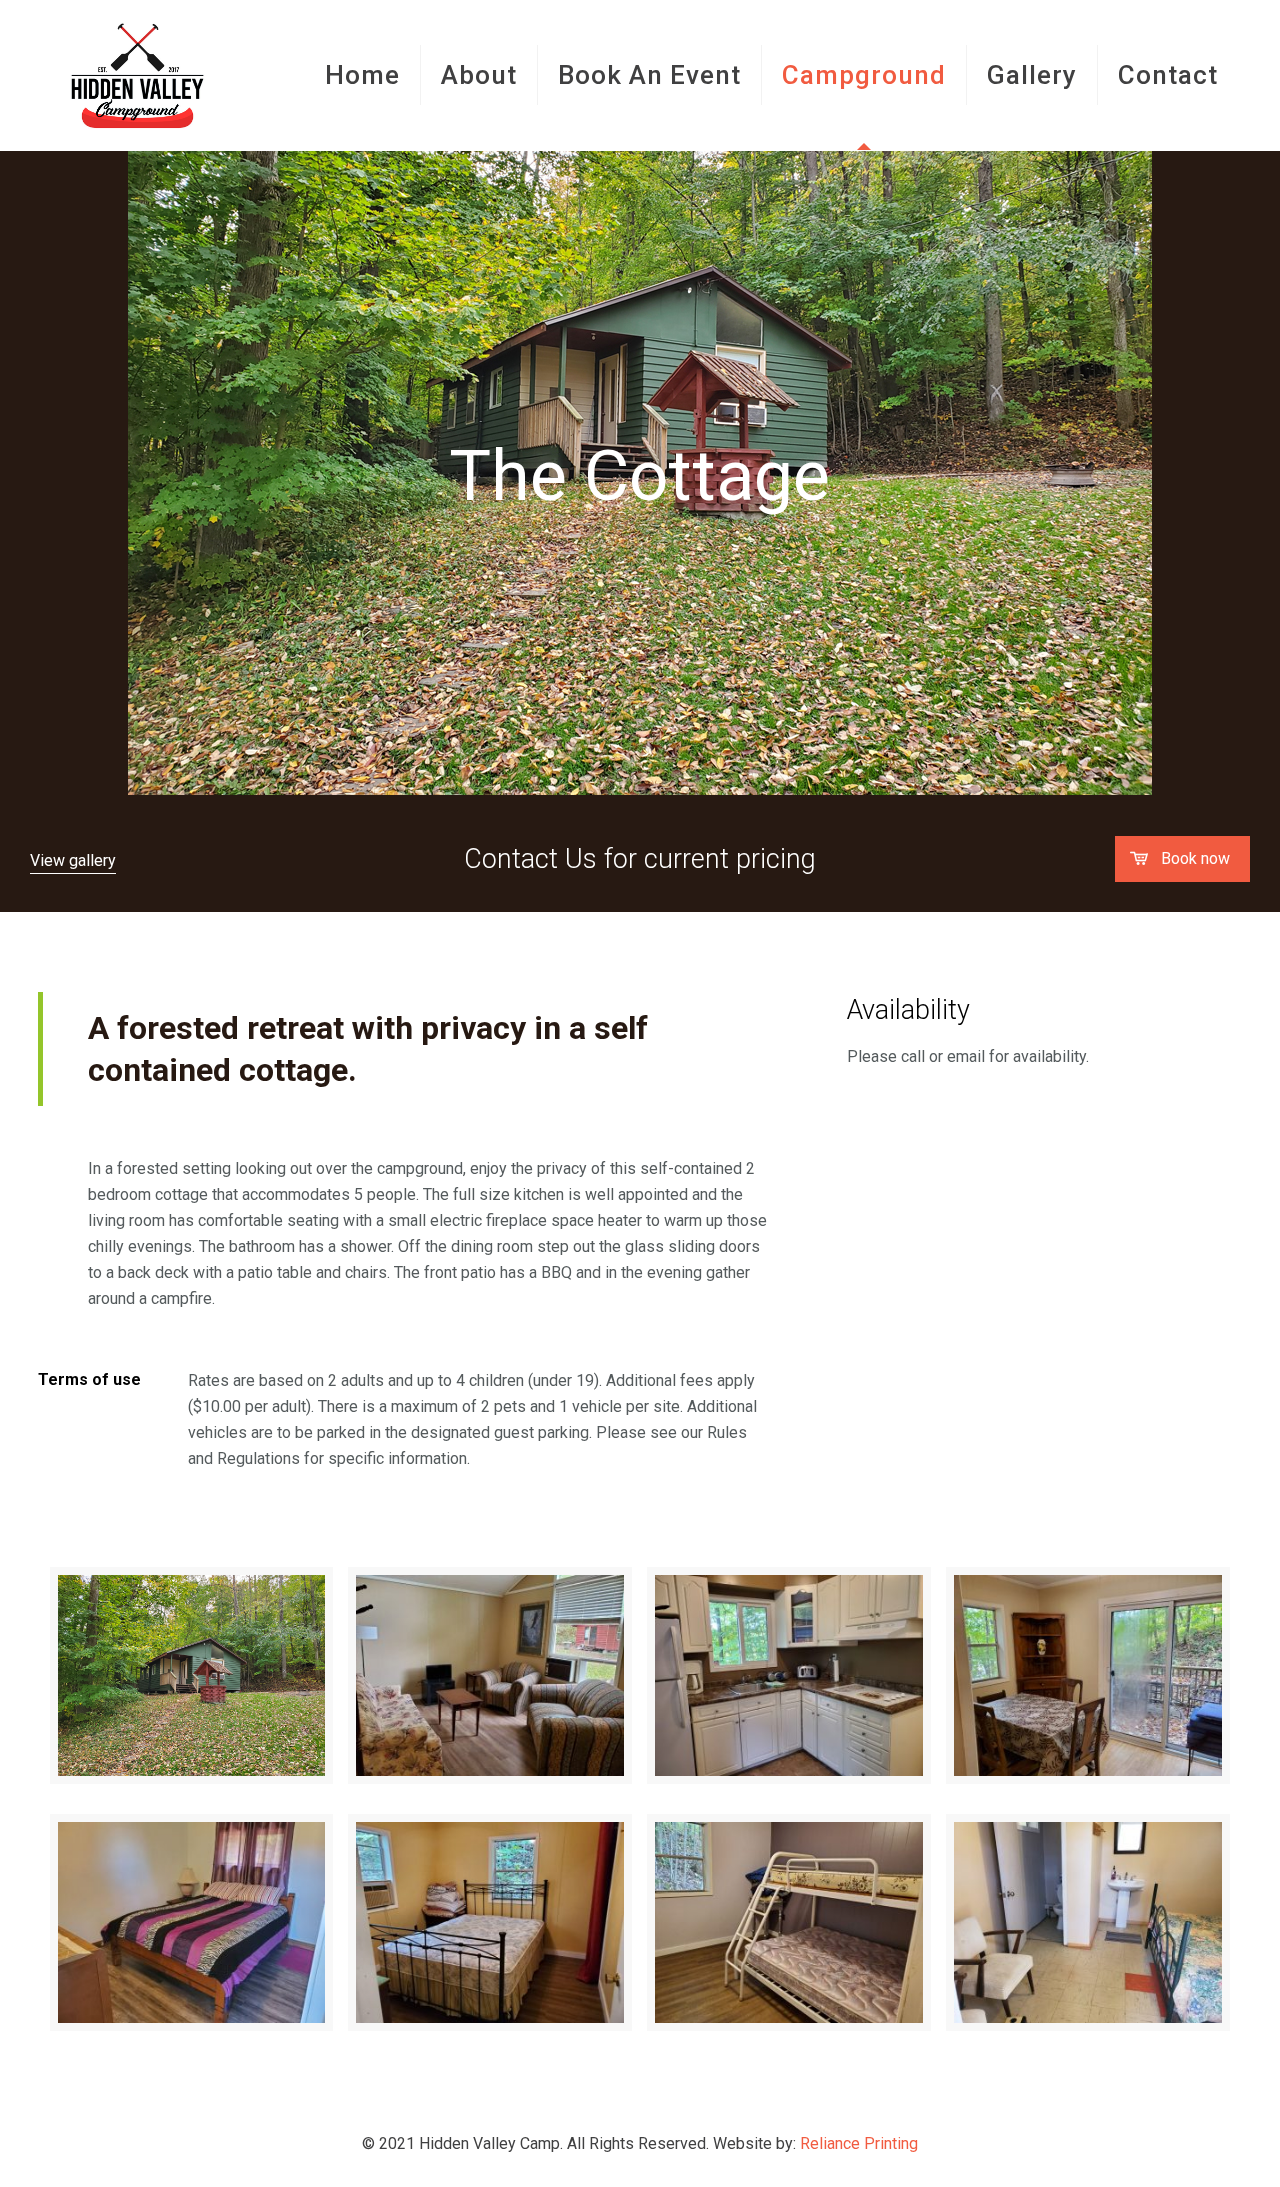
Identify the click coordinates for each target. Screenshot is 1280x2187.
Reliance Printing (859, 2143)
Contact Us (530, 859)
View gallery (73, 860)
